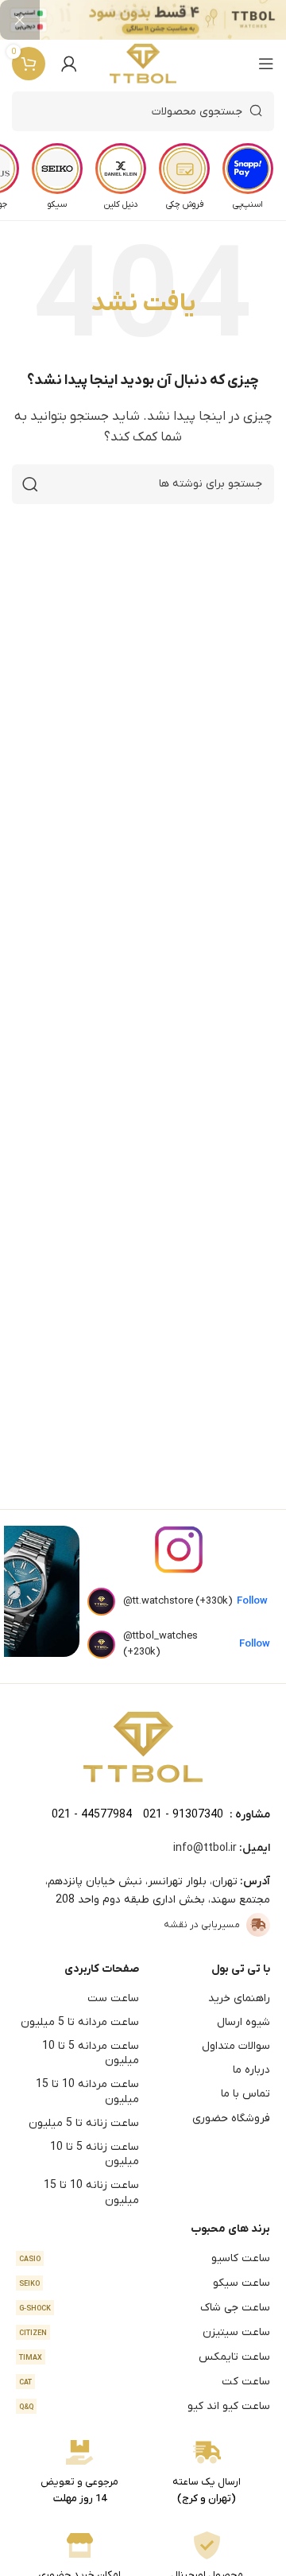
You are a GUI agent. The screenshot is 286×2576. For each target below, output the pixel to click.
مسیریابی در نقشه (202, 1925)
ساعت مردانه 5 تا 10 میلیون (91, 2053)
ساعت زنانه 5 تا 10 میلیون (95, 2154)
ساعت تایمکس (145, 2357)
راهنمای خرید (239, 1998)
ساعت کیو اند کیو (145, 2406)
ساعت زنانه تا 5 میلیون (84, 2123)
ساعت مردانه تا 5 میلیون (80, 2022)
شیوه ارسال (243, 2022)
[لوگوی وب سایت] (143, 64)
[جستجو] (30, 484)
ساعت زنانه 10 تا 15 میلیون (91, 2192)
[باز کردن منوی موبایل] (266, 64)
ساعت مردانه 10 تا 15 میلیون (87, 2091)
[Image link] (143, 1747)
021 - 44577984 (92, 1815)
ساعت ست (113, 1998)
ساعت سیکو (145, 2283)
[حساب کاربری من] (69, 64)
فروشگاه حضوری (231, 2118)
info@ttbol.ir (205, 1848)
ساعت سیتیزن (145, 2332)
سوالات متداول (236, 2046)
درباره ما (251, 2070)
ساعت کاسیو (145, 2258)
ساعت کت (145, 2382)
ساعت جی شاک (145, 2308)
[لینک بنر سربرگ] (167, 20)
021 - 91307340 (183, 1815)
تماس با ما (245, 2094)
